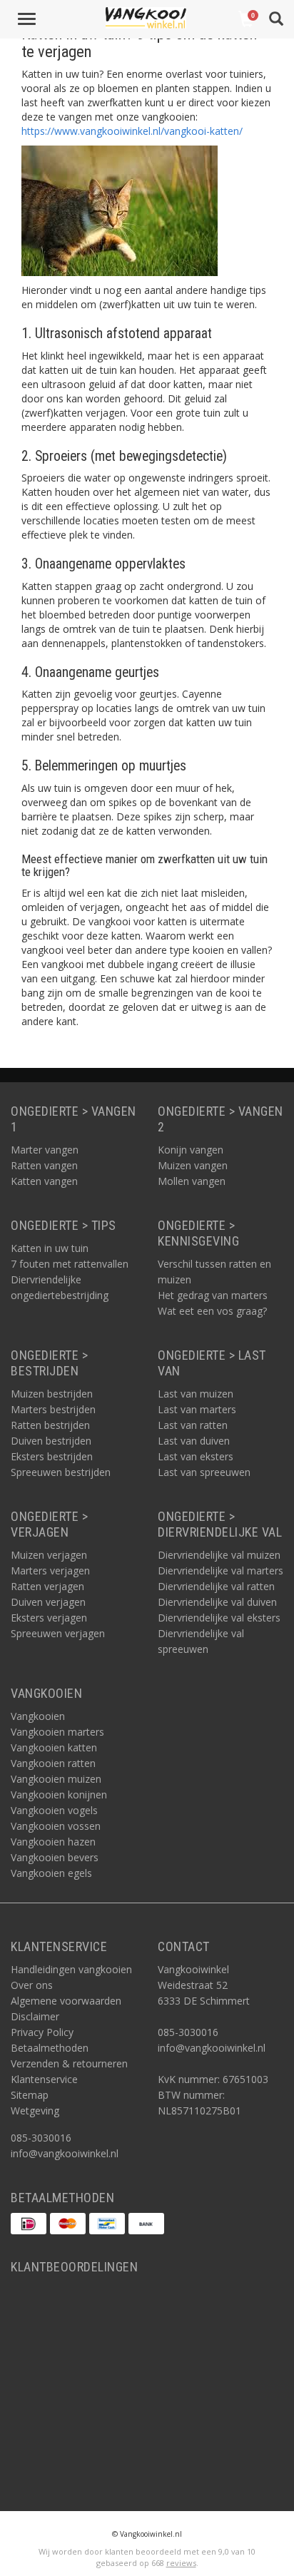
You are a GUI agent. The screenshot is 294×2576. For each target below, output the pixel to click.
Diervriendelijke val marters (220, 1570)
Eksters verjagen (49, 1618)
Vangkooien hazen (53, 1842)
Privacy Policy (42, 2032)
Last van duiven (194, 1441)
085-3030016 (41, 2138)
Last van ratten (193, 1425)
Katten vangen (44, 1181)
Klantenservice (44, 2079)
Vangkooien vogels (54, 1810)
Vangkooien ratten (53, 1763)
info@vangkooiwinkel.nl (65, 2153)
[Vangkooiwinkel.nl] (146, 18)
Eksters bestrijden (52, 1456)
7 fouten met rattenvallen (70, 1264)
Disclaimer (35, 2016)
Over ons (32, 1985)
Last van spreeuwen (204, 1472)
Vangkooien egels (51, 1873)
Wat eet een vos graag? (212, 1311)
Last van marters (197, 1409)
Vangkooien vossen (56, 1826)
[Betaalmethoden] (29, 2224)
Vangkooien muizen (56, 1779)
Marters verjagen (50, 1570)
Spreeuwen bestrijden (61, 1472)
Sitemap (30, 2095)
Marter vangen (45, 1150)
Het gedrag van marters (213, 1295)
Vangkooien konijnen (59, 1794)
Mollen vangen (192, 1181)
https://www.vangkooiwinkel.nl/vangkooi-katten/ (132, 131)
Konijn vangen (191, 1150)
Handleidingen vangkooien (71, 1969)
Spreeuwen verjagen (58, 1633)
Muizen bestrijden (52, 1394)
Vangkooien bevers (55, 1857)
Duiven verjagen (48, 1602)
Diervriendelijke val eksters (219, 1618)
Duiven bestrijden (51, 1441)
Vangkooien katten (54, 1747)
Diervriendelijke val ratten (216, 1586)
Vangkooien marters (57, 1732)
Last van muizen (196, 1394)
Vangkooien (38, 1716)
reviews (181, 2563)
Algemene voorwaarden (66, 2001)
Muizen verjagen (49, 1555)
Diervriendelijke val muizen (219, 1555)
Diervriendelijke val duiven (217, 1602)
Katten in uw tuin (50, 1248)
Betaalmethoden (50, 2048)
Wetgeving (35, 2111)
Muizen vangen (193, 1165)
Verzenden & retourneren (69, 2063)
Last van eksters (196, 1456)
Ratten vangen (44, 1165)
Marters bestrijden (53, 1409)
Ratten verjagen (47, 1586)
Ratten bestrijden (50, 1425)
